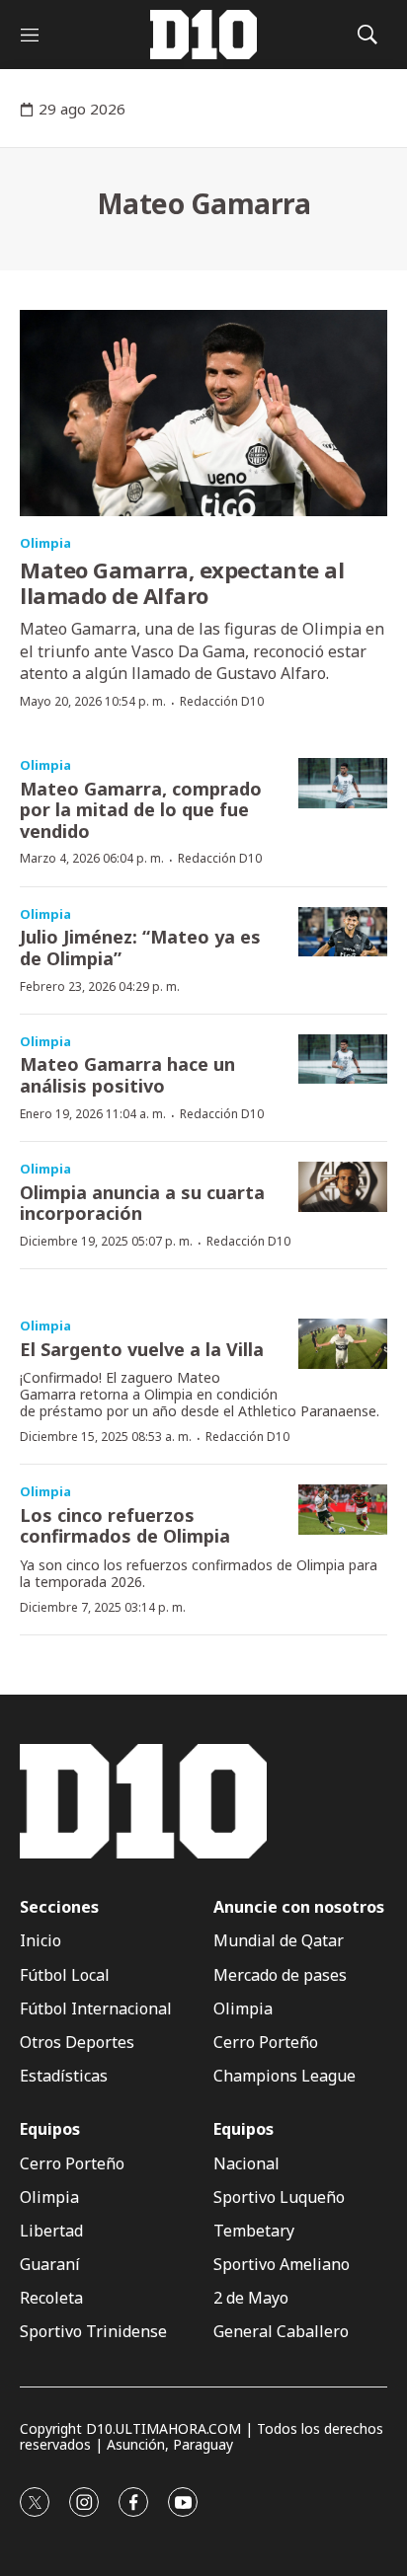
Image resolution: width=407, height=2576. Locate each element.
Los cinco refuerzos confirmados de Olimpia (125, 1526)
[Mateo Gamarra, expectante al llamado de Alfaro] (203, 413)
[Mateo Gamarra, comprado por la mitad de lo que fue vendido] (343, 783)
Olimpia (45, 543)
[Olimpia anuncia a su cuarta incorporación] (343, 1187)
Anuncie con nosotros (299, 1907)
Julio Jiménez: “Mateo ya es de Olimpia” (140, 947)
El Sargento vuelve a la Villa (142, 1349)
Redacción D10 (222, 701)
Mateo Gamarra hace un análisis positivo (127, 1075)
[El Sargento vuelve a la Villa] (343, 1344)
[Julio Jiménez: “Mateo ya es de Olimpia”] (343, 932)
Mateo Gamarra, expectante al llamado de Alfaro (182, 582)
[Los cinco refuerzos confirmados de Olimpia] (343, 1510)
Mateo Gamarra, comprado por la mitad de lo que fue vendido (141, 810)
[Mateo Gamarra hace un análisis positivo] (343, 1060)
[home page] (203, 35)
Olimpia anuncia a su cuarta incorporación (142, 1203)
